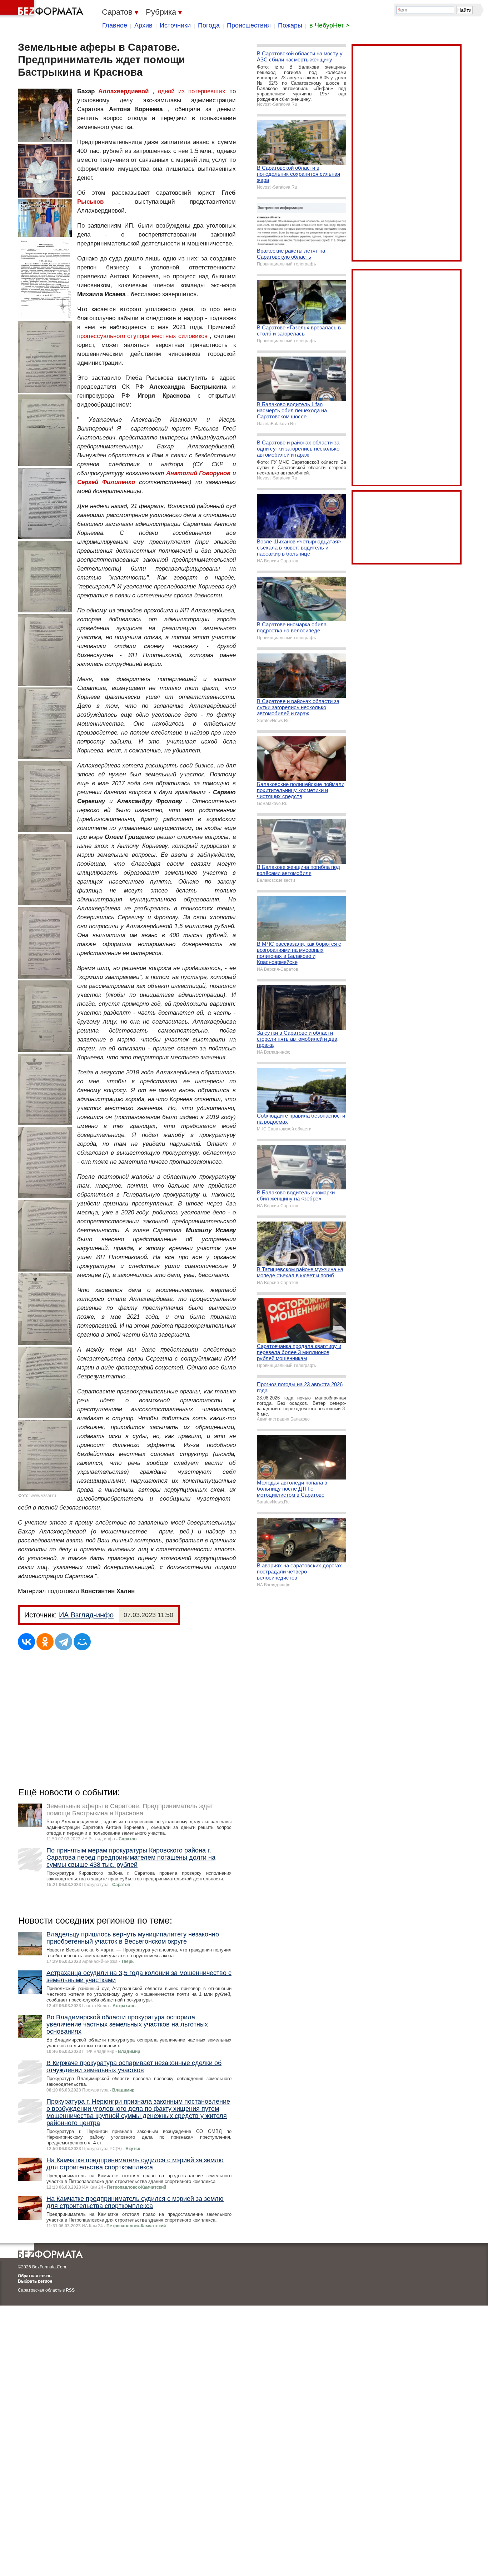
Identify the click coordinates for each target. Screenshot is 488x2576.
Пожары (290, 25)
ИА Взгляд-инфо (86, 1615)
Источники (175, 25)
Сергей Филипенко (106, 482)
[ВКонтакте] (26, 1642)
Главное (115, 25)
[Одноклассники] (45, 1642)
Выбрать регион (35, 2281)
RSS (70, 2290)
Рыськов (90, 202)
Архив (143, 25)
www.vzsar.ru (43, 1496)
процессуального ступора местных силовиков (142, 336)
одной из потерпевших (192, 91)
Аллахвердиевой (123, 91)
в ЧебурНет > (329, 25)
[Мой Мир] (82, 1642)
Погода (209, 25)
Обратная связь (35, 2276)
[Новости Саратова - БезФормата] (43, 9)
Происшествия (249, 25)
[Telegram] (64, 1642)
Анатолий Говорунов (198, 473)
